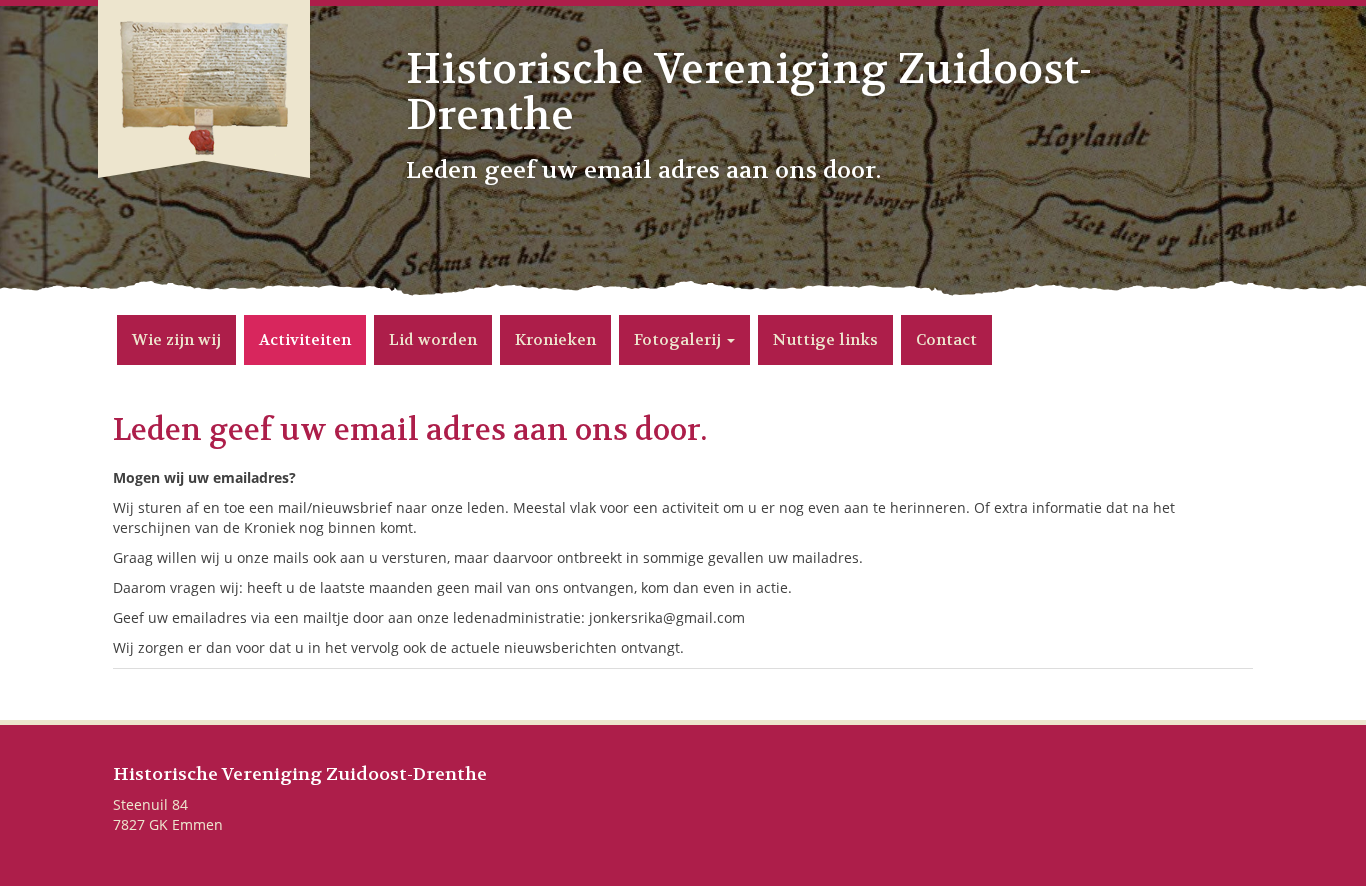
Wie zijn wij (176, 340)
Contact (946, 340)
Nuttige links (825, 340)
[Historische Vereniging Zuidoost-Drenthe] (204, 121)
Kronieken (555, 340)
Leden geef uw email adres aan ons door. (410, 430)
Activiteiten (305, 340)
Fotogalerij (679, 340)
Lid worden (433, 340)
